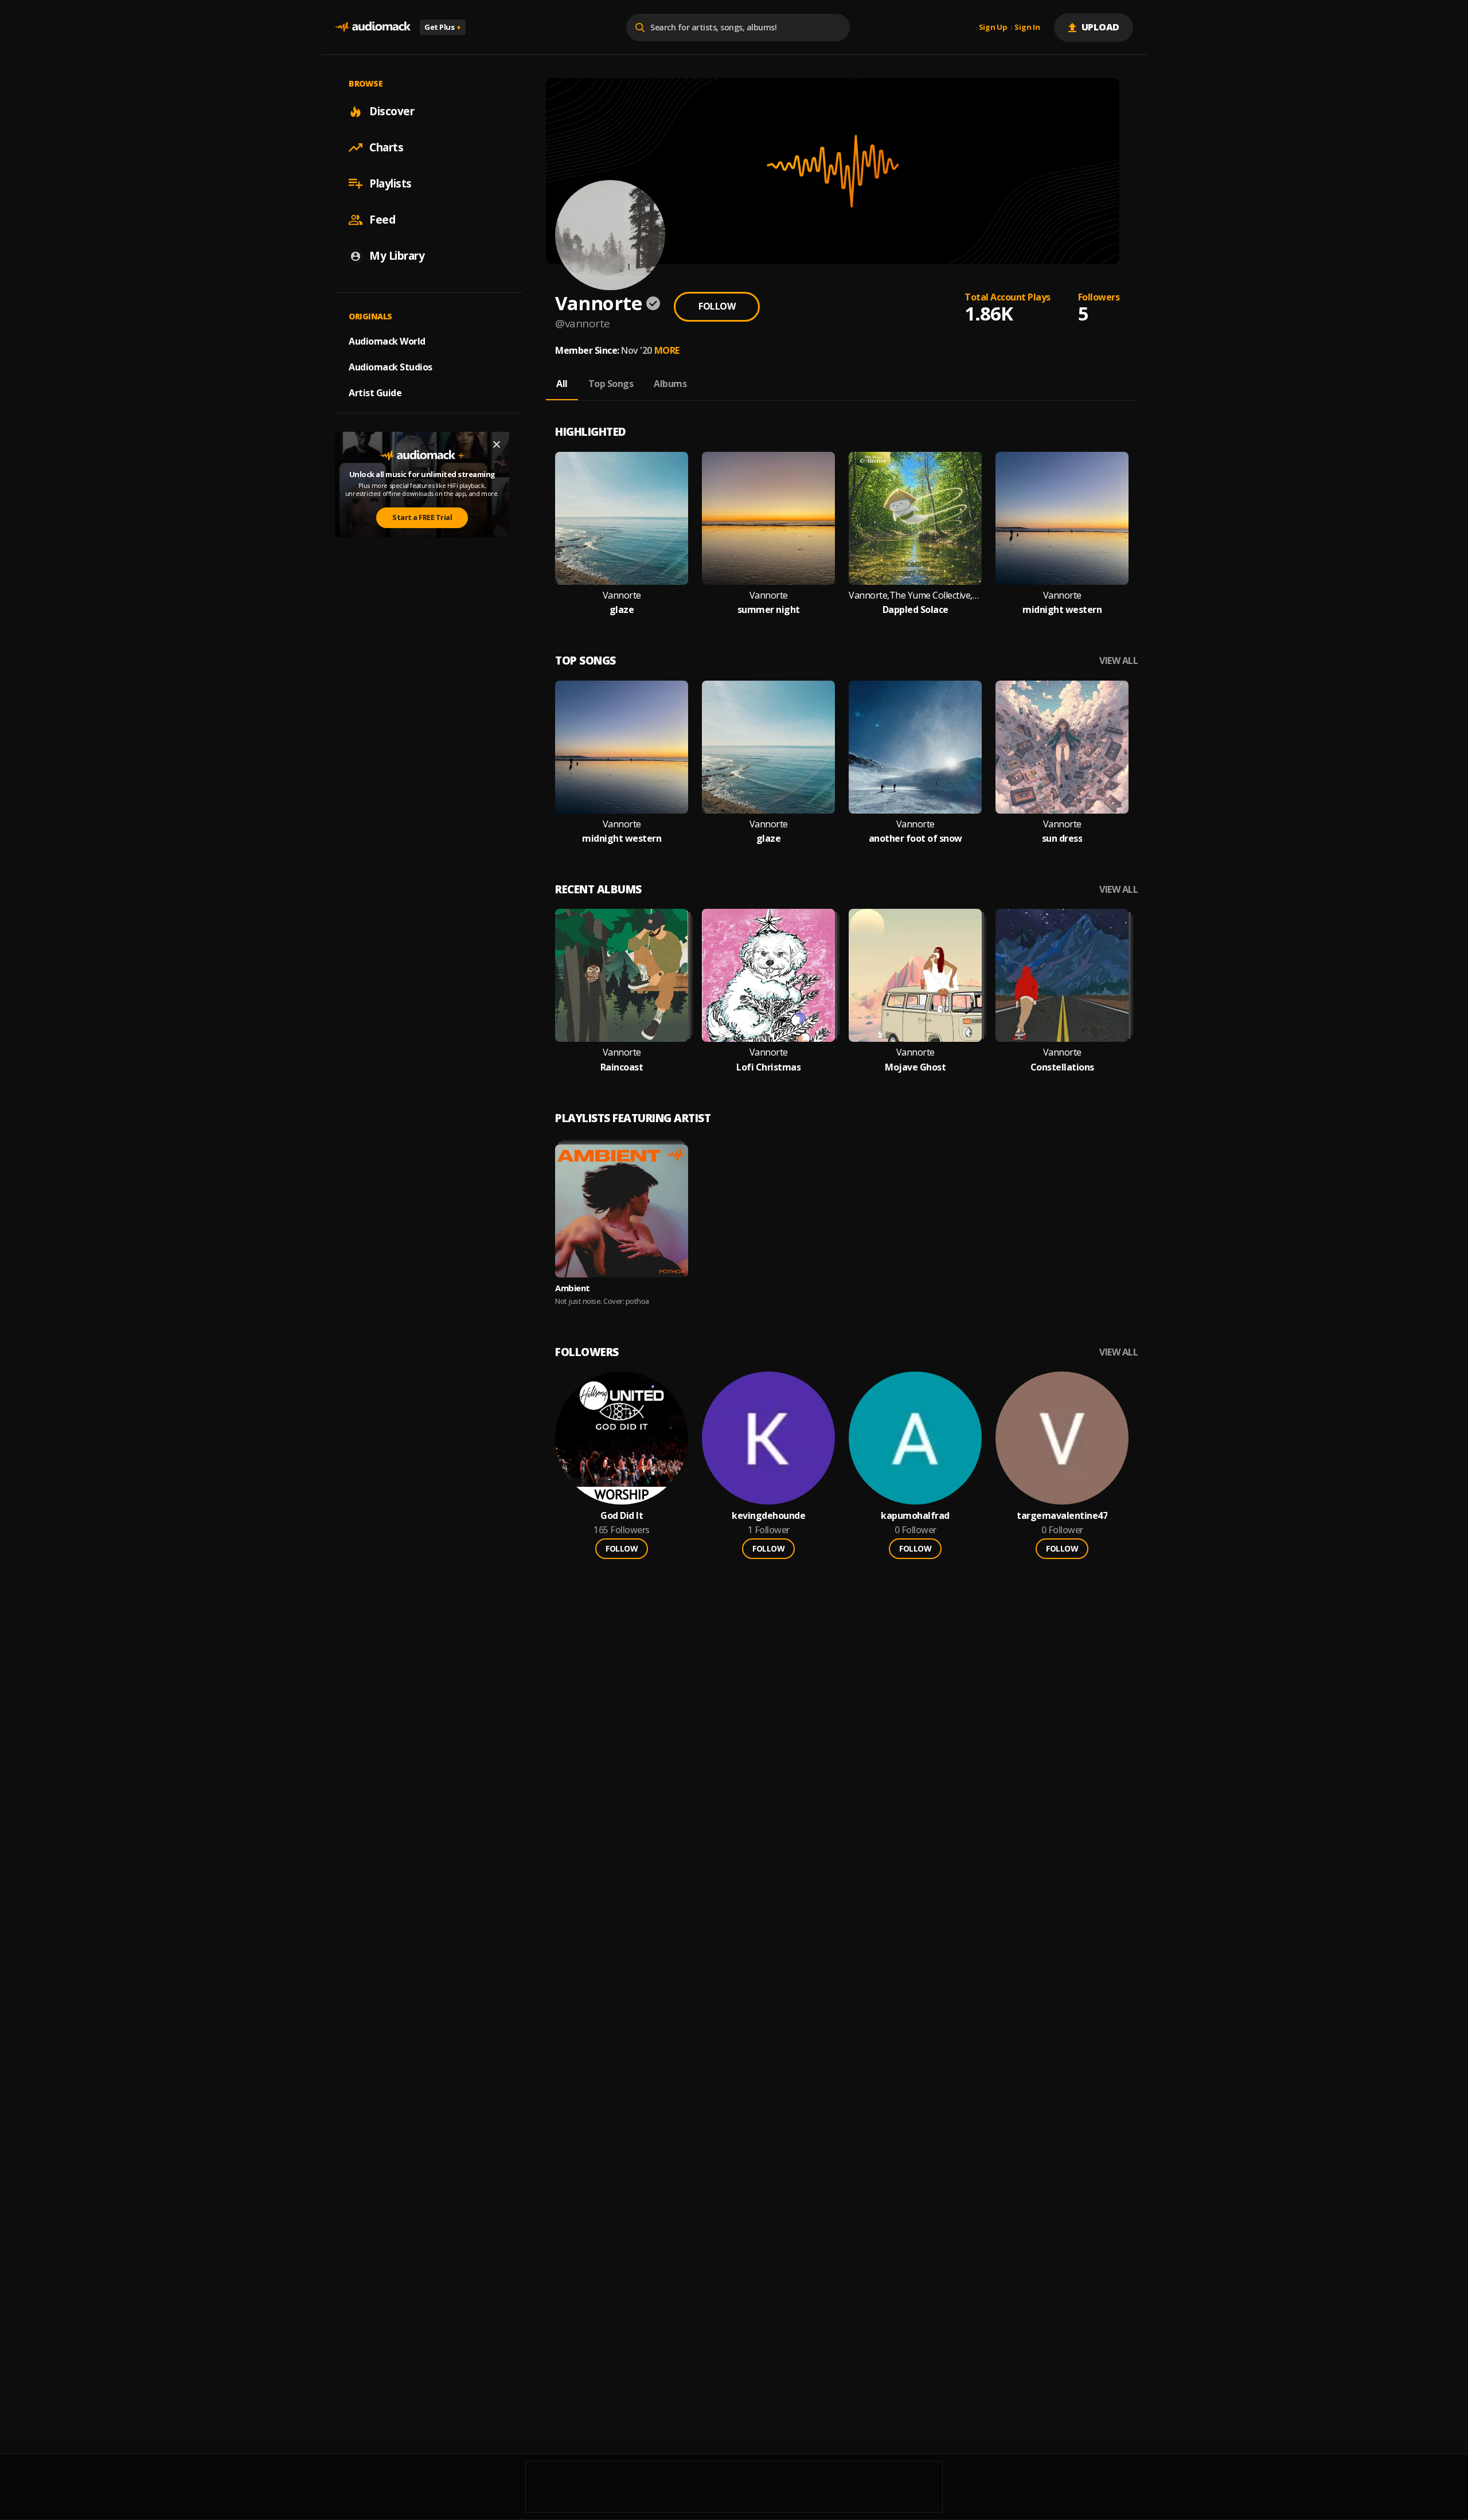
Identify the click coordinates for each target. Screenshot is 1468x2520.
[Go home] (373, 27)
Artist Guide (375, 393)
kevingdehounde (768, 1516)
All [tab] (562, 384)
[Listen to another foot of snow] (915, 747)
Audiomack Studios (391, 367)
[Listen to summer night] (768, 518)
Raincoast (622, 1067)
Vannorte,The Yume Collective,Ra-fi (915, 595)
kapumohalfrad (915, 1516)
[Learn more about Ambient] (622, 1211)
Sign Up (993, 28)
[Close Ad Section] (497, 444)
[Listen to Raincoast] (622, 975)
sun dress (1062, 839)
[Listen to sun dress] (1062, 747)
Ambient (573, 1288)
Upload (1101, 27)
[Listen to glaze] (622, 518)
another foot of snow (915, 839)
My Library (397, 256)
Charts (386, 147)
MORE (667, 350)
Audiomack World (387, 341)
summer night (769, 610)
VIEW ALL (1118, 661)
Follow (717, 306)
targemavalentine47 (1062, 1516)
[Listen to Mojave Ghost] (915, 975)
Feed (382, 220)
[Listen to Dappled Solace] (915, 518)
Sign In (1027, 28)
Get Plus (443, 27)
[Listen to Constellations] (1062, 975)
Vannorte (622, 595)
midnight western (1062, 610)
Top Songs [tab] (611, 384)
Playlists (391, 183)
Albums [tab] (670, 384)
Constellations (1062, 1067)
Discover (392, 111)
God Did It (622, 1516)
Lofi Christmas (768, 1067)
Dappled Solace (915, 610)
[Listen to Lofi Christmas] (768, 975)
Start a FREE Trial (422, 517)
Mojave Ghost (915, 1067)
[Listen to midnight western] (1062, 518)
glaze (622, 610)
